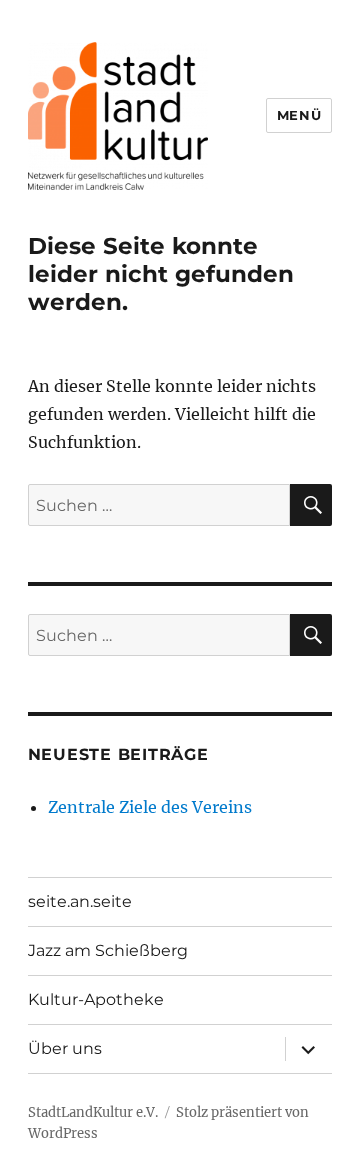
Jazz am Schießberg (108, 950)
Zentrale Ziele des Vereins (150, 807)
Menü (299, 115)
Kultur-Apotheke (96, 999)
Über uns (65, 1048)
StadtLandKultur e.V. (93, 1112)
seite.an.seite (80, 901)
